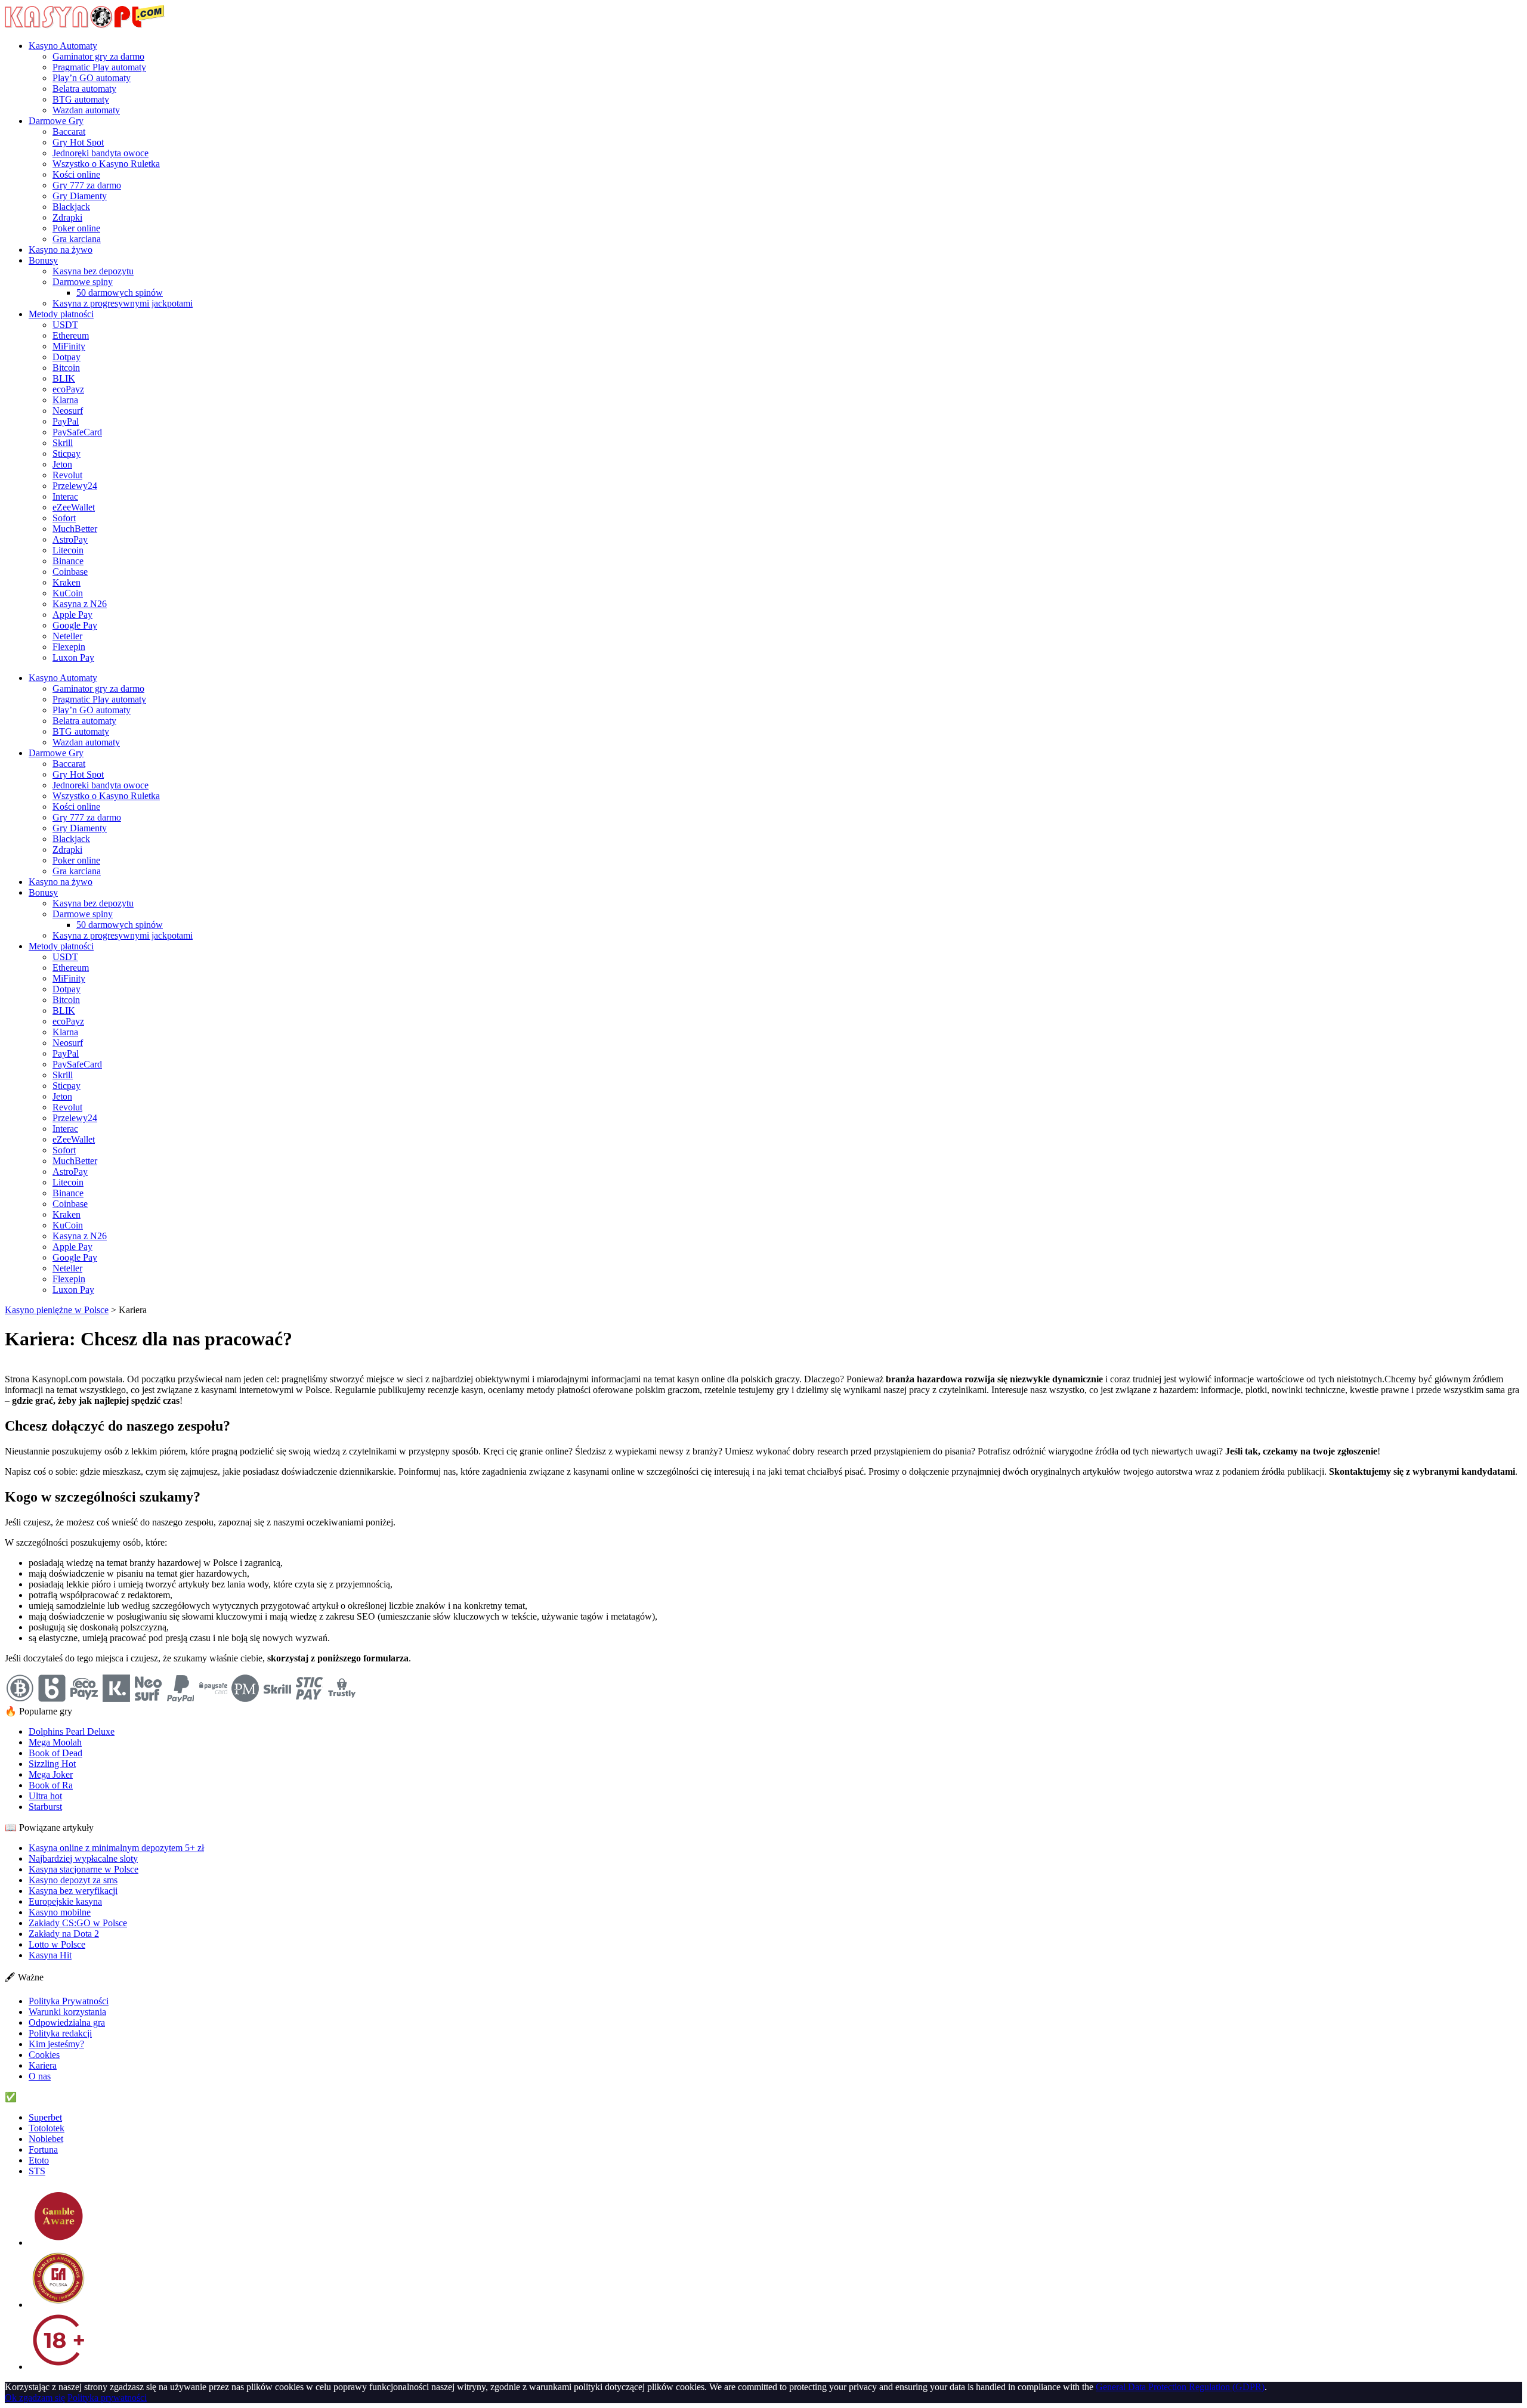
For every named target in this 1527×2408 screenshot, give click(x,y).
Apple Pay (72, 615)
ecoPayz (68, 389)
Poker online (76, 228)
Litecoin (68, 550)
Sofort (64, 518)
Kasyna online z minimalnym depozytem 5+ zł (116, 1848)
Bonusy (43, 260)
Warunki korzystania (67, 2012)
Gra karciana (77, 239)
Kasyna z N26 (80, 604)
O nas (40, 2076)
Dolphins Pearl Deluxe (72, 1731)
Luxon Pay (73, 657)
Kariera (43, 2065)
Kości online (76, 174)
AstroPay (70, 539)
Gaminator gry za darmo (98, 56)
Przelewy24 (75, 486)
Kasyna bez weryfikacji (73, 1891)
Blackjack (71, 207)
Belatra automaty (84, 89)
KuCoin (68, 593)
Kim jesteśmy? (56, 2044)
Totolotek (47, 2128)
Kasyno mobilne (60, 1912)
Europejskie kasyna (65, 1901)
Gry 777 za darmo (87, 185)
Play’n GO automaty (92, 78)
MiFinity (69, 346)
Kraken (67, 582)
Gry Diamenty (80, 196)
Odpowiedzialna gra (67, 2022)
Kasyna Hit (50, 1955)
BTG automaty (81, 99)
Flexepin (69, 647)
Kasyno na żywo (61, 250)
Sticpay (67, 454)
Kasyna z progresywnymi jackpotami (123, 303)
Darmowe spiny (83, 282)
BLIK (64, 378)
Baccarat (69, 131)
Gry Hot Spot (78, 142)
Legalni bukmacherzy (60, 2097)
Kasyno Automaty (63, 46)
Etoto (39, 2160)
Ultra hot (45, 1796)
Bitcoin (66, 368)
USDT (65, 325)
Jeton (62, 464)
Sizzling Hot (52, 1764)
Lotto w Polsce (57, 1944)
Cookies (44, 2055)
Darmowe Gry (56, 121)
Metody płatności (61, 314)
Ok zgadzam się (35, 2398)
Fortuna (43, 2149)
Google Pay (75, 625)
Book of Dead (55, 1753)
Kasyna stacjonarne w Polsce (84, 1869)
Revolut (67, 475)
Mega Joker (51, 1774)
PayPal (66, 421)
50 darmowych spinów (120, 293)
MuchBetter (75, 529)
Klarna (65, 400)
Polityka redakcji (60, 2033)
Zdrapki (67, 217)
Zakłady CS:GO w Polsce (78, 1923)
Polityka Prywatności (69, 2001)
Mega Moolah (55, 1742)
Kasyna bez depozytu (93, 271)
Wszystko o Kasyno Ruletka (106, 164)
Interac (65, 496)
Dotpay (67, 357)
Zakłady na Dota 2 (64, 1934)
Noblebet (46, 2139)
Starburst (45, 1807)
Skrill (63, 443)
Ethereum (71, 335)
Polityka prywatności (107, 2398)
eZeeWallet (74, 507)
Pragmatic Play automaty (99, 67)
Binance (68, 561)
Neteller (67, 636)
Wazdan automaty (86, 110)
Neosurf (68, 411)
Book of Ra (51, 1785)
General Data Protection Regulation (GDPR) (1180, 2387)
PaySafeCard (77, 432)
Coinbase (70, 572)
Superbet (45, 2117)
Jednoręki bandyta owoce (101, 153)
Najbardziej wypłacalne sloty (83, 1858)
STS (37, 2171)
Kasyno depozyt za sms (73, 1880)
